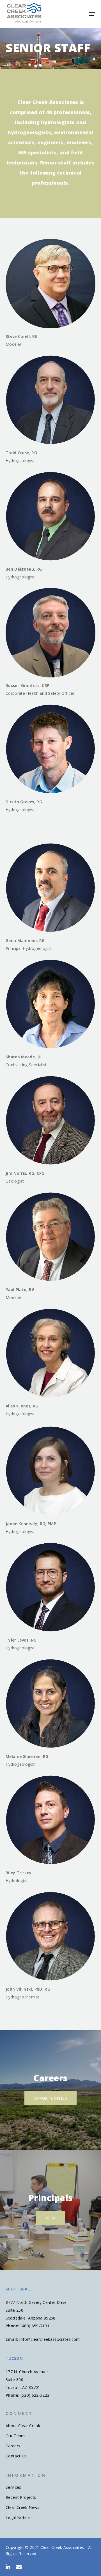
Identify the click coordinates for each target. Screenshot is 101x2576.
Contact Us (16, 2456)
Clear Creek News (23, 2507)
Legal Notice (18, 2517)
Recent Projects (21, 2497)
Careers (13, 2446)
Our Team (15, 2436)
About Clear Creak (23, 2426)
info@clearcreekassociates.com (50, 2339)
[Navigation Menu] (92, 14)
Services (13, 2487)
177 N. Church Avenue (27, 2372)
